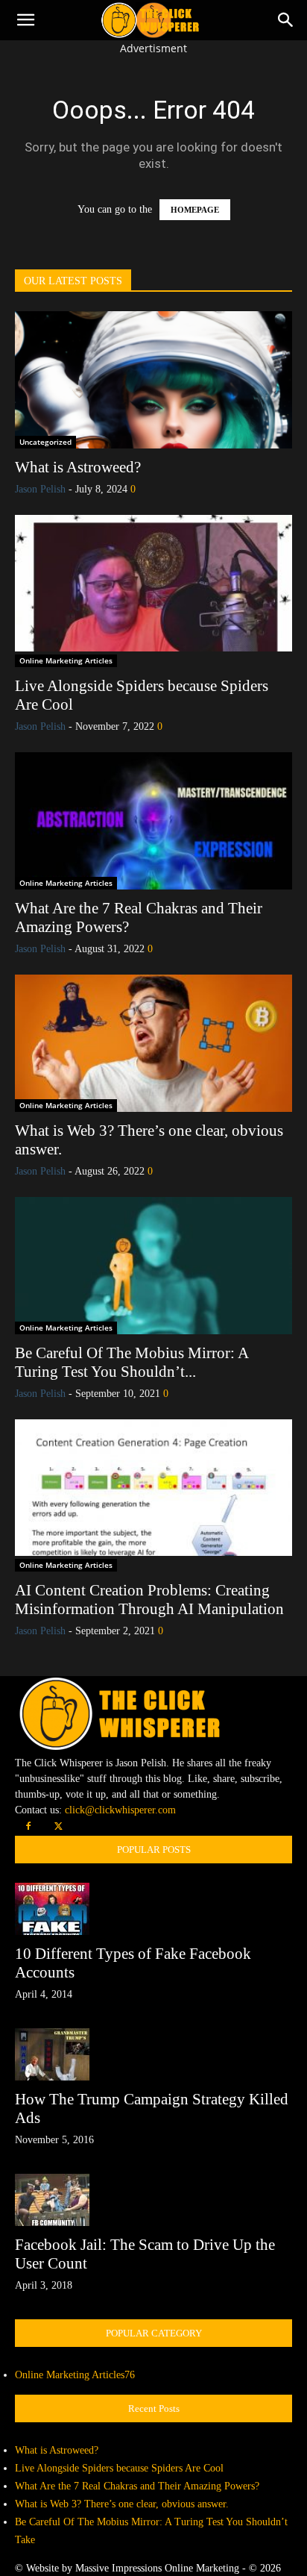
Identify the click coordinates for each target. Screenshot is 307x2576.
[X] (58, 1827)
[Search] (286, 20)
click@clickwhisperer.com (120, 1810)
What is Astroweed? (78, 467)
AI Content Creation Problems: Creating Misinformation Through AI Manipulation (149, 1600)
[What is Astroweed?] (153, 380)
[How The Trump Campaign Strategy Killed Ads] (153, 2054)
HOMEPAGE (195, 210)
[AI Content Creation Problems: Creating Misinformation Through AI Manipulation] (153, 1488)
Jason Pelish (40, 489)
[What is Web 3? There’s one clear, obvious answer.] (153, 1043)
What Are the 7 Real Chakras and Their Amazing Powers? (137, 2486)
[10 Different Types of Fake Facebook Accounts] (153, 1909)
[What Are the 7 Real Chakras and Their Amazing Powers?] (153, 821)
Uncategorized (45, 442)
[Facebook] (28, 1827)
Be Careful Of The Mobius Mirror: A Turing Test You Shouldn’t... (132, 1362)
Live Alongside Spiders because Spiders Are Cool (119, 2468)
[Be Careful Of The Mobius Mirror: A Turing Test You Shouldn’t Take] (153, 1266)
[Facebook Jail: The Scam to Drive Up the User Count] (153, 2200)
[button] (25, 20)
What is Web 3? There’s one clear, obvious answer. (122, 2504)
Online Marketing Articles (66, 660)
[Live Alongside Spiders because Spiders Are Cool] (153, 584)
